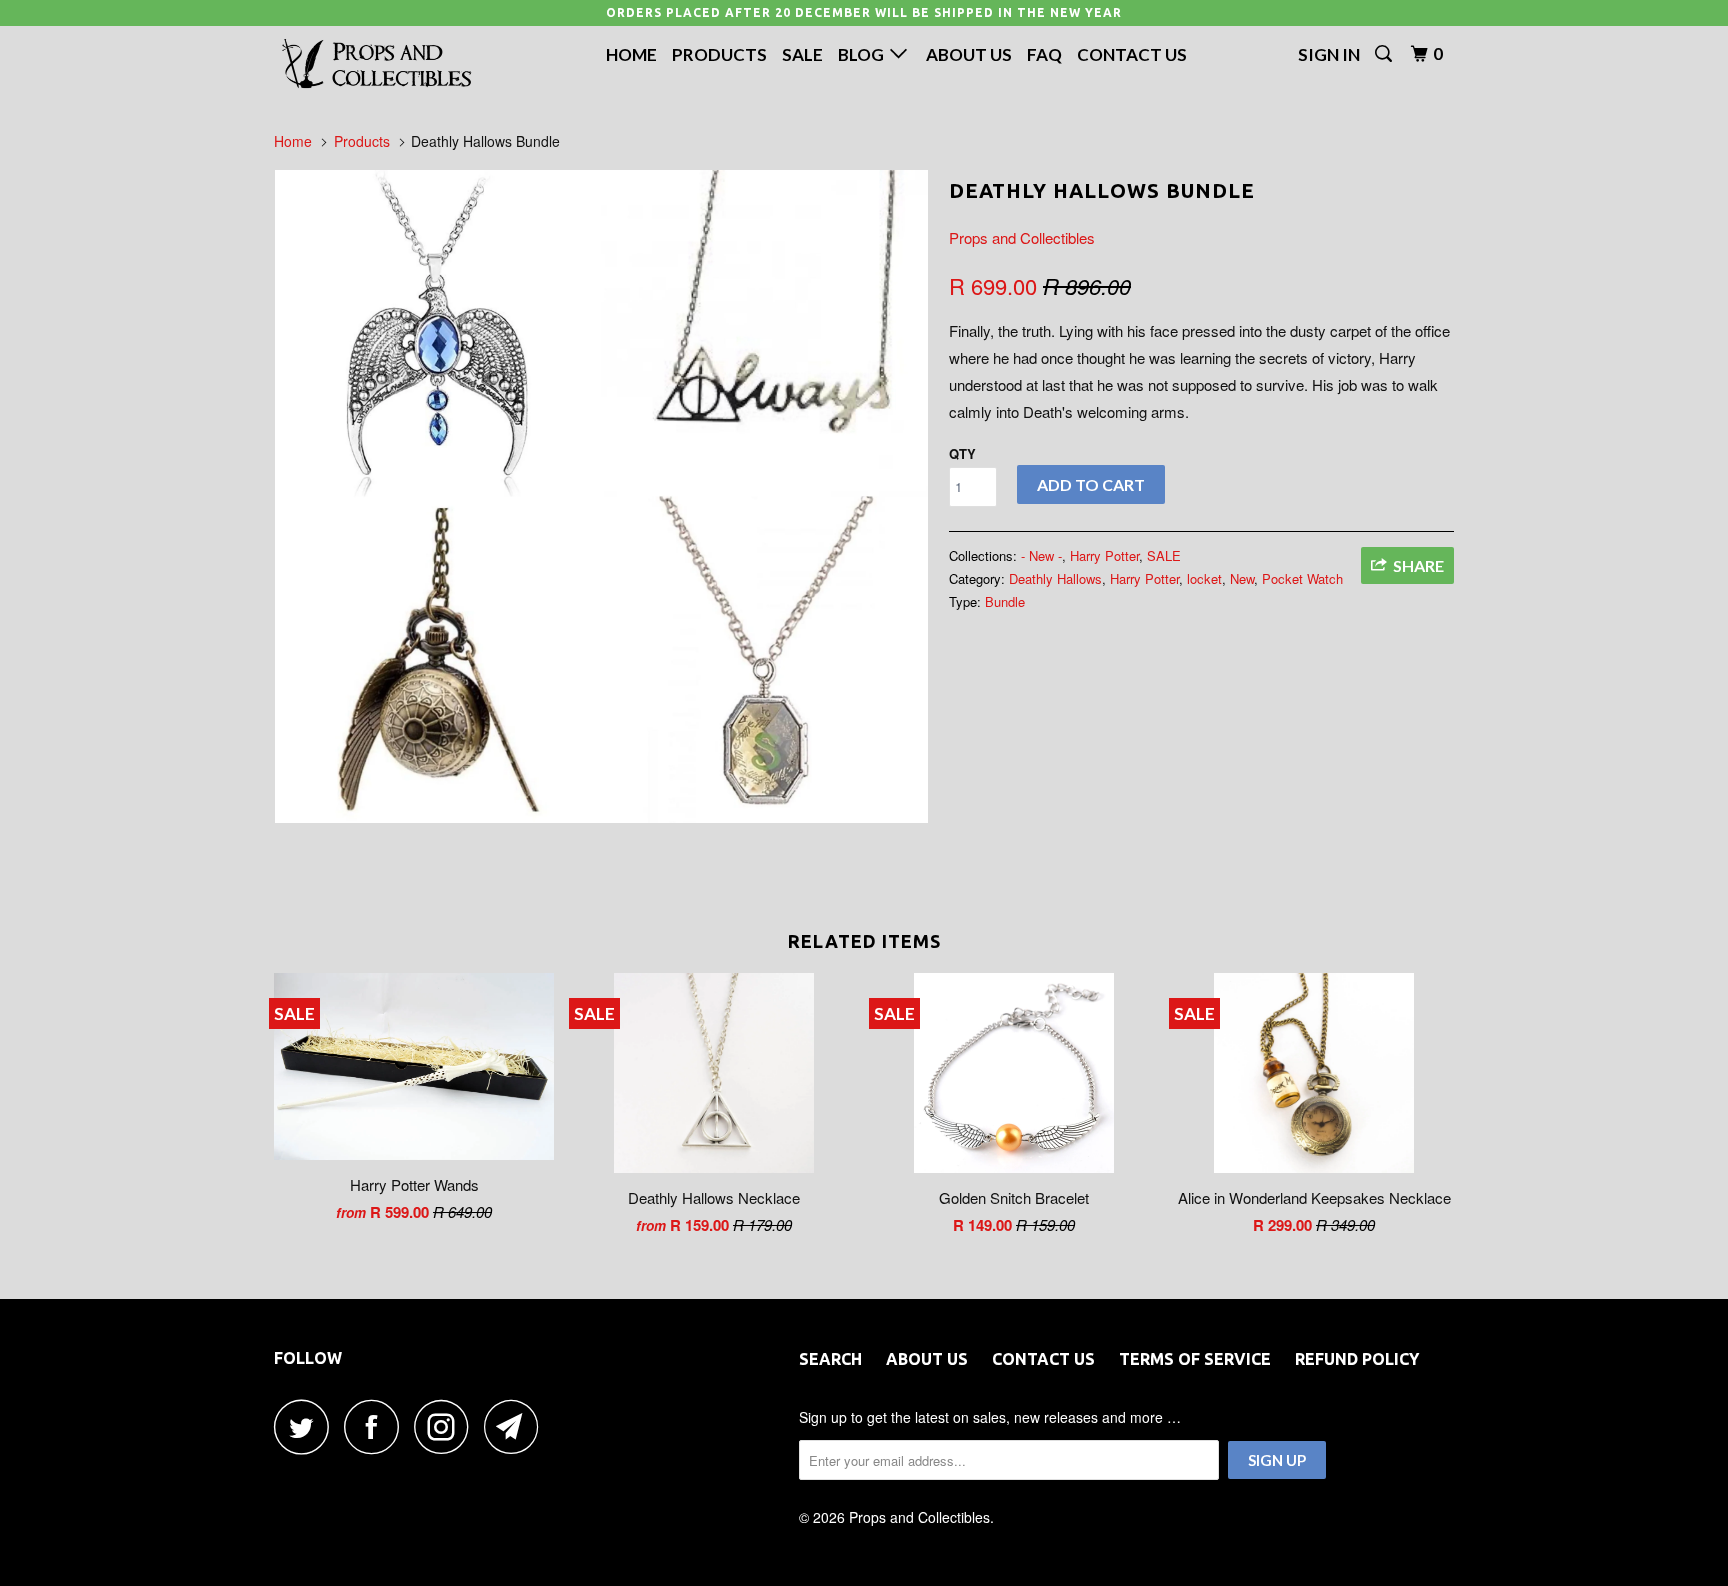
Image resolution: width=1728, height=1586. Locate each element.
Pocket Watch (1302, 578)
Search (830, 1359)
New (1242, 578)
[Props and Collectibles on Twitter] (307, 1426)
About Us (969, 54)
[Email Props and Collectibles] (517, 1426)
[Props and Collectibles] (376, 64)
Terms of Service (1195, 1359)
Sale (802, 54)
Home (631, 54)
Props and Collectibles (1022, 237)
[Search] (1385, 54)
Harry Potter (1104, 555)
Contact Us (1132, 54)
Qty (962, 453)
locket (1204, 578)
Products (719, 54)
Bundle (1005, 601)
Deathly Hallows (1055, 578)
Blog (864, 54)
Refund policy (1357, 1359)
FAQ (1044, 54)
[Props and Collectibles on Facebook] (377, 1426)
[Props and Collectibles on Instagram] (447, 1426)
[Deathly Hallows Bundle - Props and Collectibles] (601, 496)
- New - (1041, 555)
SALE (1164, 555)
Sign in (1329, 54)
